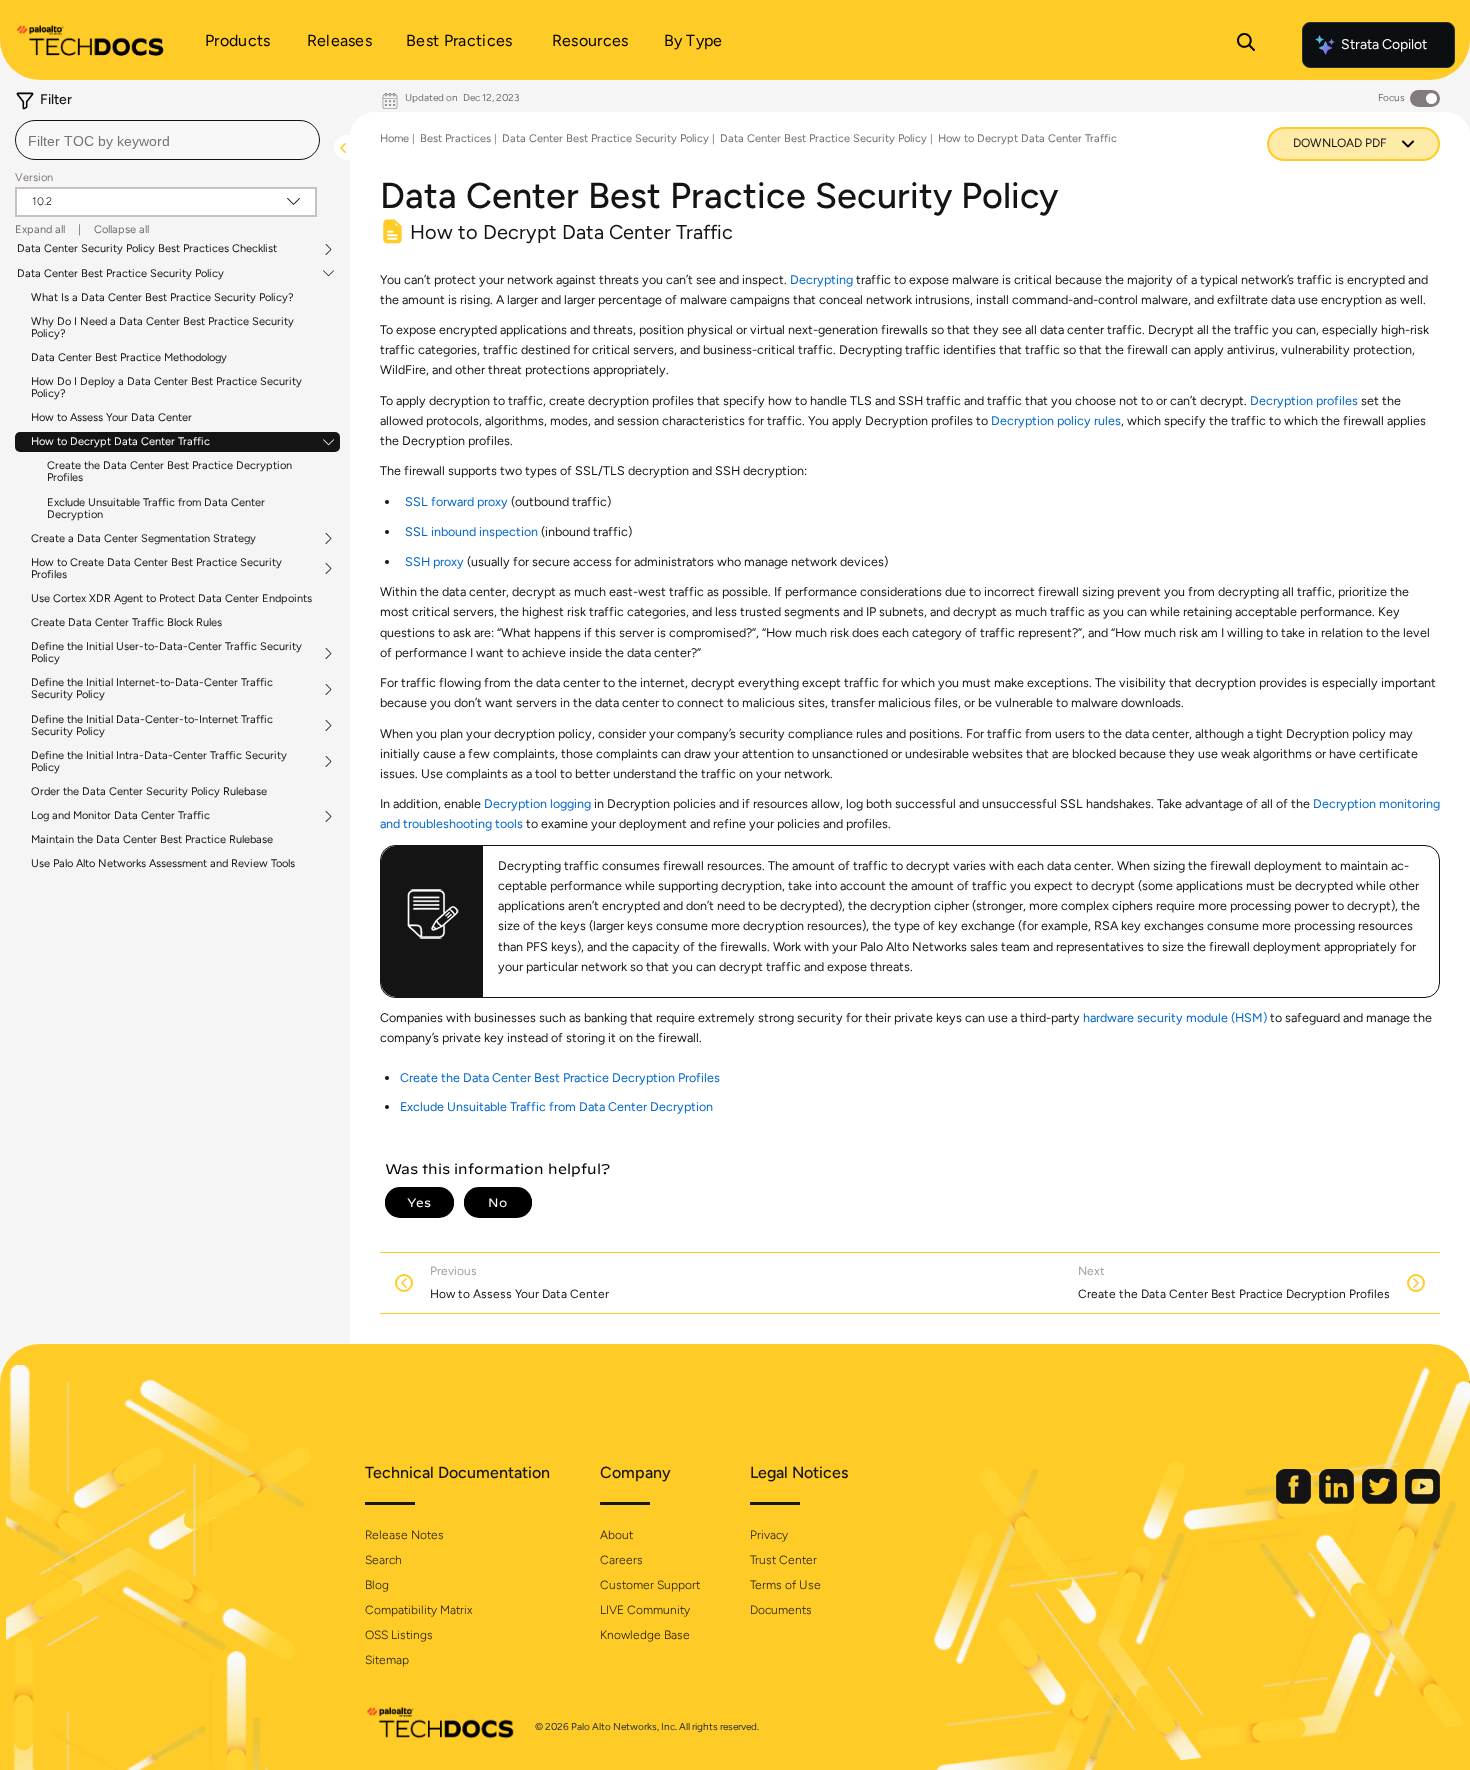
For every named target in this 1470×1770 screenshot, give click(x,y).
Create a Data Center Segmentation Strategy (143, 539)
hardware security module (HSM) (1175, 1017)
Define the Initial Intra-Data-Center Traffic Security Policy (159, 762)
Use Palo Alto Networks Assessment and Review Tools (163, 863)
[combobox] (167, 140)
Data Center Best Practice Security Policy (120, 274)
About (616, 1535)
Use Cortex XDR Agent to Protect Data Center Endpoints (171, 598)
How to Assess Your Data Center (111, 417)
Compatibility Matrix (418, 1610)
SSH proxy (434, 561)
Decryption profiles (1304, 400)
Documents (781, 1610)
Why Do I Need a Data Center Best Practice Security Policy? (162, 327)
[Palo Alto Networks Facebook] (1295, 1499)
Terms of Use (785, 1585)
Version (34, 177)
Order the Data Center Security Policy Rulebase (149, 791)
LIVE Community (645, 1610)
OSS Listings (399, 1635)
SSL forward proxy (456, 501)
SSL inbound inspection (471, 531)
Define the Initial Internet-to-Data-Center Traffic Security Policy (152, 689)
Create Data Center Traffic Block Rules (126, 622)
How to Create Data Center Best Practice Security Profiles (156, 569)
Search (383, 1560)
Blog (377, 1585)
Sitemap (387, 1660)
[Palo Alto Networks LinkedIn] (1338, 1499)
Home (394, 138)
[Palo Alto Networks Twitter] (1381, 1499)
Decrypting (821, 279)
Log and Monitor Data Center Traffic (120, 816)
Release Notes (404, 1535)
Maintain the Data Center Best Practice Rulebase (152, 839)
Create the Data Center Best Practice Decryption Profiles (169, 471)
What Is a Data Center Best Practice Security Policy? (162, 297)
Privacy (769, 1535)
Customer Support (650, 1585)
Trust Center (783, 1560)
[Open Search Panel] (1246, 45)
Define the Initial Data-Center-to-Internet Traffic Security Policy (152, 726)
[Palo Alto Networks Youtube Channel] (1422, 1499)
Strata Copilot (1384, 44)
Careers (621, 1560)
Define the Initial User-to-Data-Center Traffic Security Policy (166, 653)
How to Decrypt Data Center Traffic (120, 442)
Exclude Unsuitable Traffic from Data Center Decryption (156, 508)
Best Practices (455, 138)
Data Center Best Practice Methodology (129, 357)
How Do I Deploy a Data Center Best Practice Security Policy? (166, 387)
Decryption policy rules (1056, 420)
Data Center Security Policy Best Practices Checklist (147, 249)
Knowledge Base (645, 1635)
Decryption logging (537, 803)
